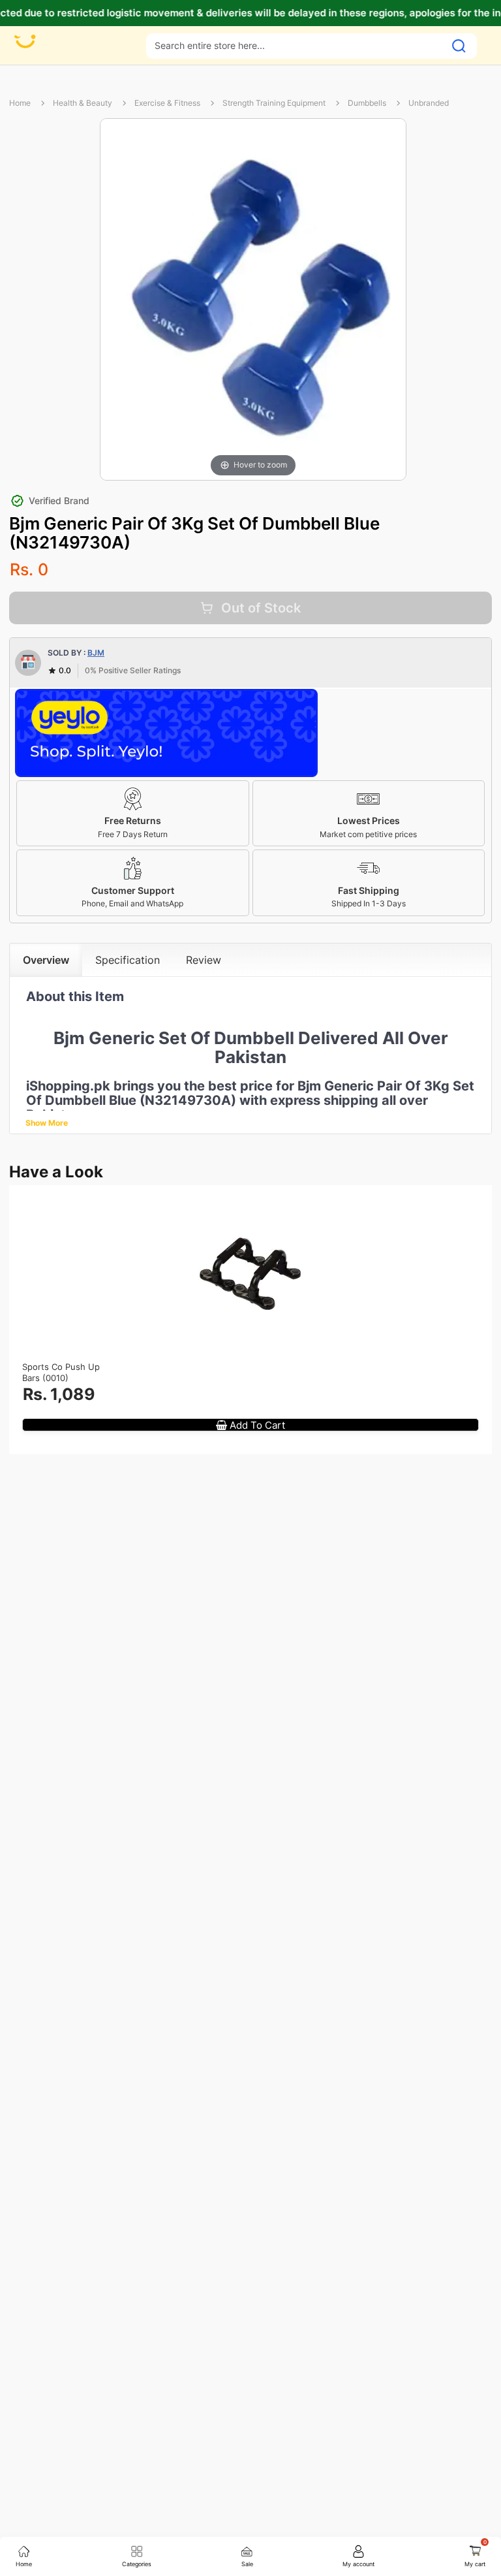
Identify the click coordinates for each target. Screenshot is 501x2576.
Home (20, 103)
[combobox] (296, 45)
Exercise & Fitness (167, 103)
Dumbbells (367, 103)
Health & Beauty (83, 103)
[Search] (459, 46)
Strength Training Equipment (274, 103)
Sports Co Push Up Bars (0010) (61, 1372)
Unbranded (429, 103)
